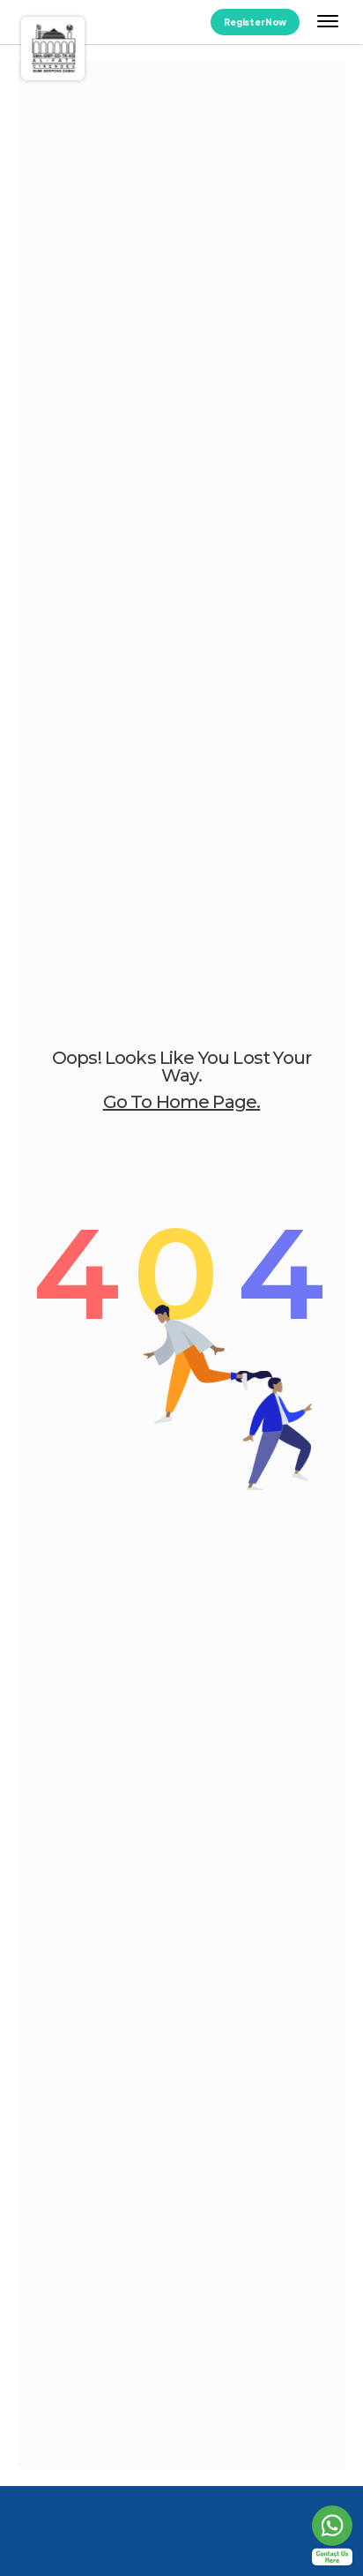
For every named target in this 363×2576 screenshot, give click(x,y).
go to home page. (182, 1102)
